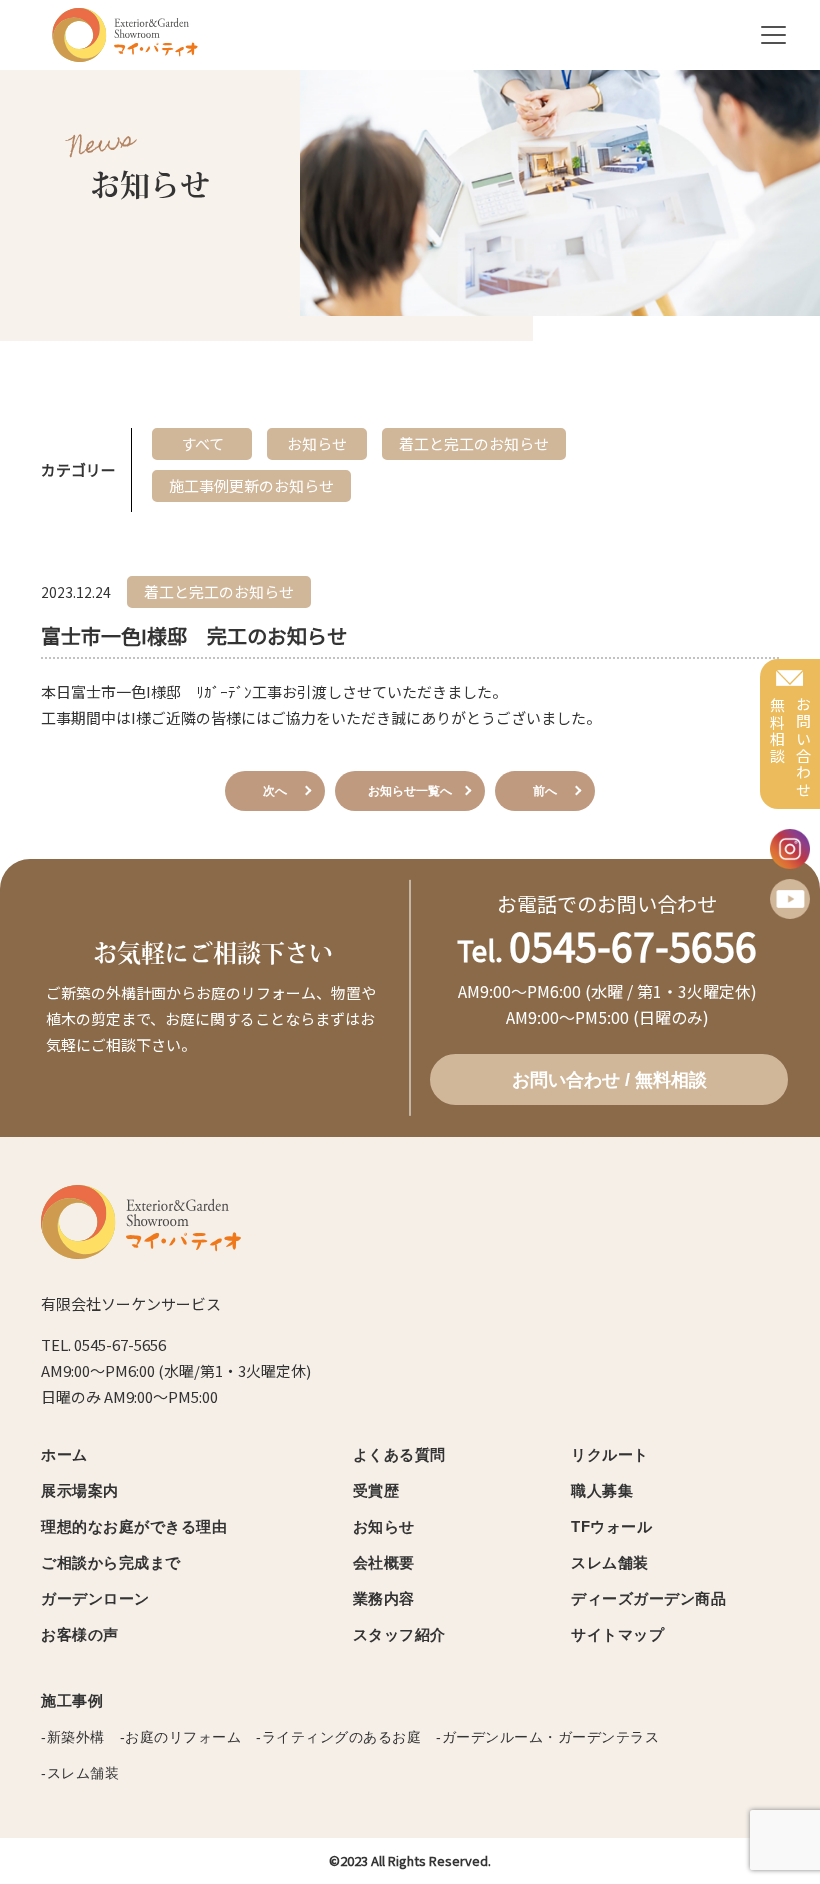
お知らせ (384, 1526)
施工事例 (72, 1700)
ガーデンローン (95, 1598)
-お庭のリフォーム (181, 1737)
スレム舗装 (610, 1562)
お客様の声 (80, 1634)
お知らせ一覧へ (410, 791)
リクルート (610, 1454)
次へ (275, 791)
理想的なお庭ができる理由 (134, 1526)
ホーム (64, 1454)
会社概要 (384, 1562)
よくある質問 (399, 1454)
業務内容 (384, 1598)
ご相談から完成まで (111, 1562)
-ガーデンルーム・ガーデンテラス (547, 1737)
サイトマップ (617, 1634)
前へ (545, 791)
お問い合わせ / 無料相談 (609, 1080)
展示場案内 (80, 1490)
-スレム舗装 (80, 1773)
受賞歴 (376, 1490)
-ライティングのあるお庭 (338, 1737)
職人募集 (602, 1490)
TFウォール (611, 1526)
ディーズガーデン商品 (648, 1598)
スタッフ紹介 (399, 1634)
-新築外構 (73, 1737)
